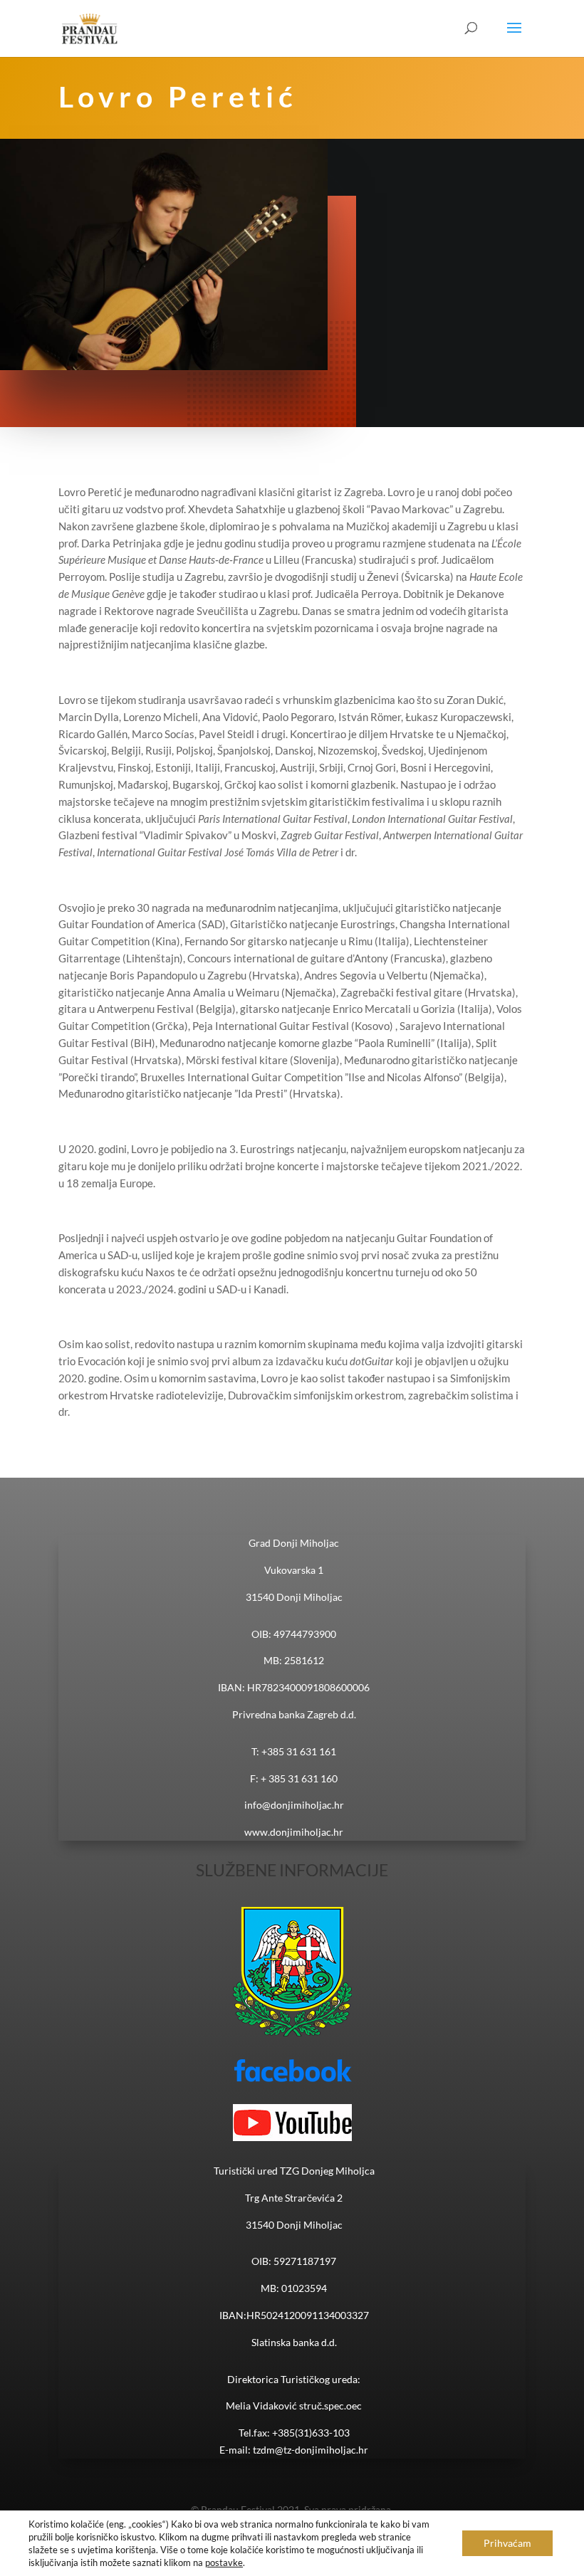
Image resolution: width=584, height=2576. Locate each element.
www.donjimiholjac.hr (294, 1832)
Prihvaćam (507, 2543)
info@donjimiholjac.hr (294, 1805)
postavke (224, 2562)
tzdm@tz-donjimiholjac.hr (311, 2450)
